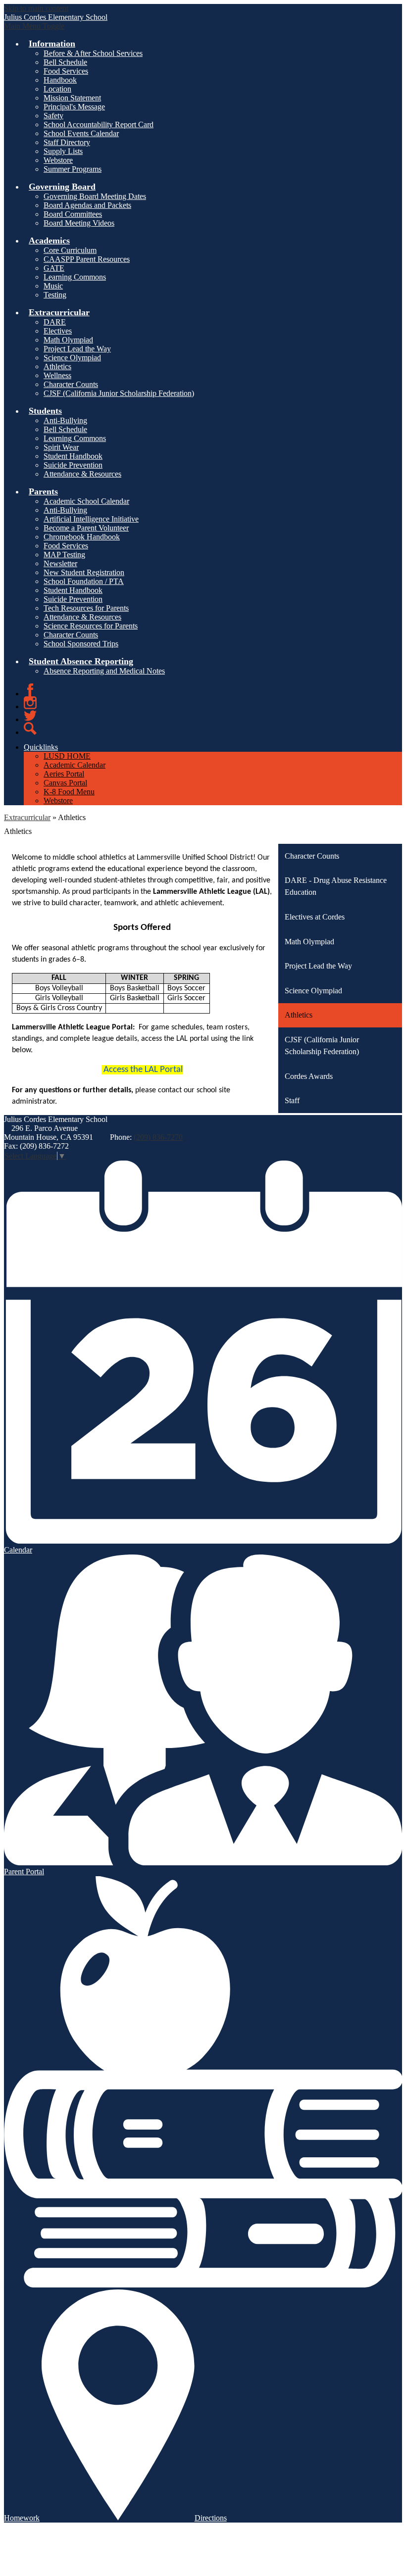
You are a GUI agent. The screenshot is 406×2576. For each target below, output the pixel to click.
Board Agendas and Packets (87, 205)
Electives (58, 331)
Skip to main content (36, 8)
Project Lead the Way (77, 349)
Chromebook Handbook (82, 537)
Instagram (30, 703)
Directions (211, 2518)
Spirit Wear (61, 447)
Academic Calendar (75, 765)
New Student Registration (84, 572)
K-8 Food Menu (69, 792)
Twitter (30, 716)
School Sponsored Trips (81, 644)
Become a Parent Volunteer (86, 528)
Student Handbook (73, 456)
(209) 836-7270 (158, 1137)
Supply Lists (63, 151)
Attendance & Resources (82, 474)
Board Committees (73, 214)
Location (57, 89)
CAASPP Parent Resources (87, 259)
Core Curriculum (70, 250)
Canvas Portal (65, 783)
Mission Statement (72, 98)
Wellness (57, 375)
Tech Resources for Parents (86, 608)
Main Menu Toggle (34, 26)
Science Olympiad (72, 358)
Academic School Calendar (86, 501)
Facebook (30, 690)
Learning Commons (75, 277)
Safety (53, 116)
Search (30, 729)
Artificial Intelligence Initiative (91, 519)
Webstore (58, 160)
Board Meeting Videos (79, 223)
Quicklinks (41, 747)
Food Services (66, 71)
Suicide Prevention (73, 465)
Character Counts (71, 384)
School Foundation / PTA (84, 581)
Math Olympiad (68, 340)
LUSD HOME (67, 756)
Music (53, 286)
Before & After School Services (93, 53)
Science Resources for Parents (91, 626)
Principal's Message (74, 107)
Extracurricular (27, 817)
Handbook (60, 80)
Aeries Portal (64, 774)
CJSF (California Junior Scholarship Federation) (119, 393)
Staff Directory (67, 142)
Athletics (57, 366)
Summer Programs (73, 169)
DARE (55, 322)
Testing (55, 295)
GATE (54, 268)
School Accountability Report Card (99, 124)
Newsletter (60, 563)
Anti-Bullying (65, 420)
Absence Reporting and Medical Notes (104, 671)
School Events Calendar (81, 133)
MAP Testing (64, 555)
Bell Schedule (65, 62)
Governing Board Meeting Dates (95, 196)
